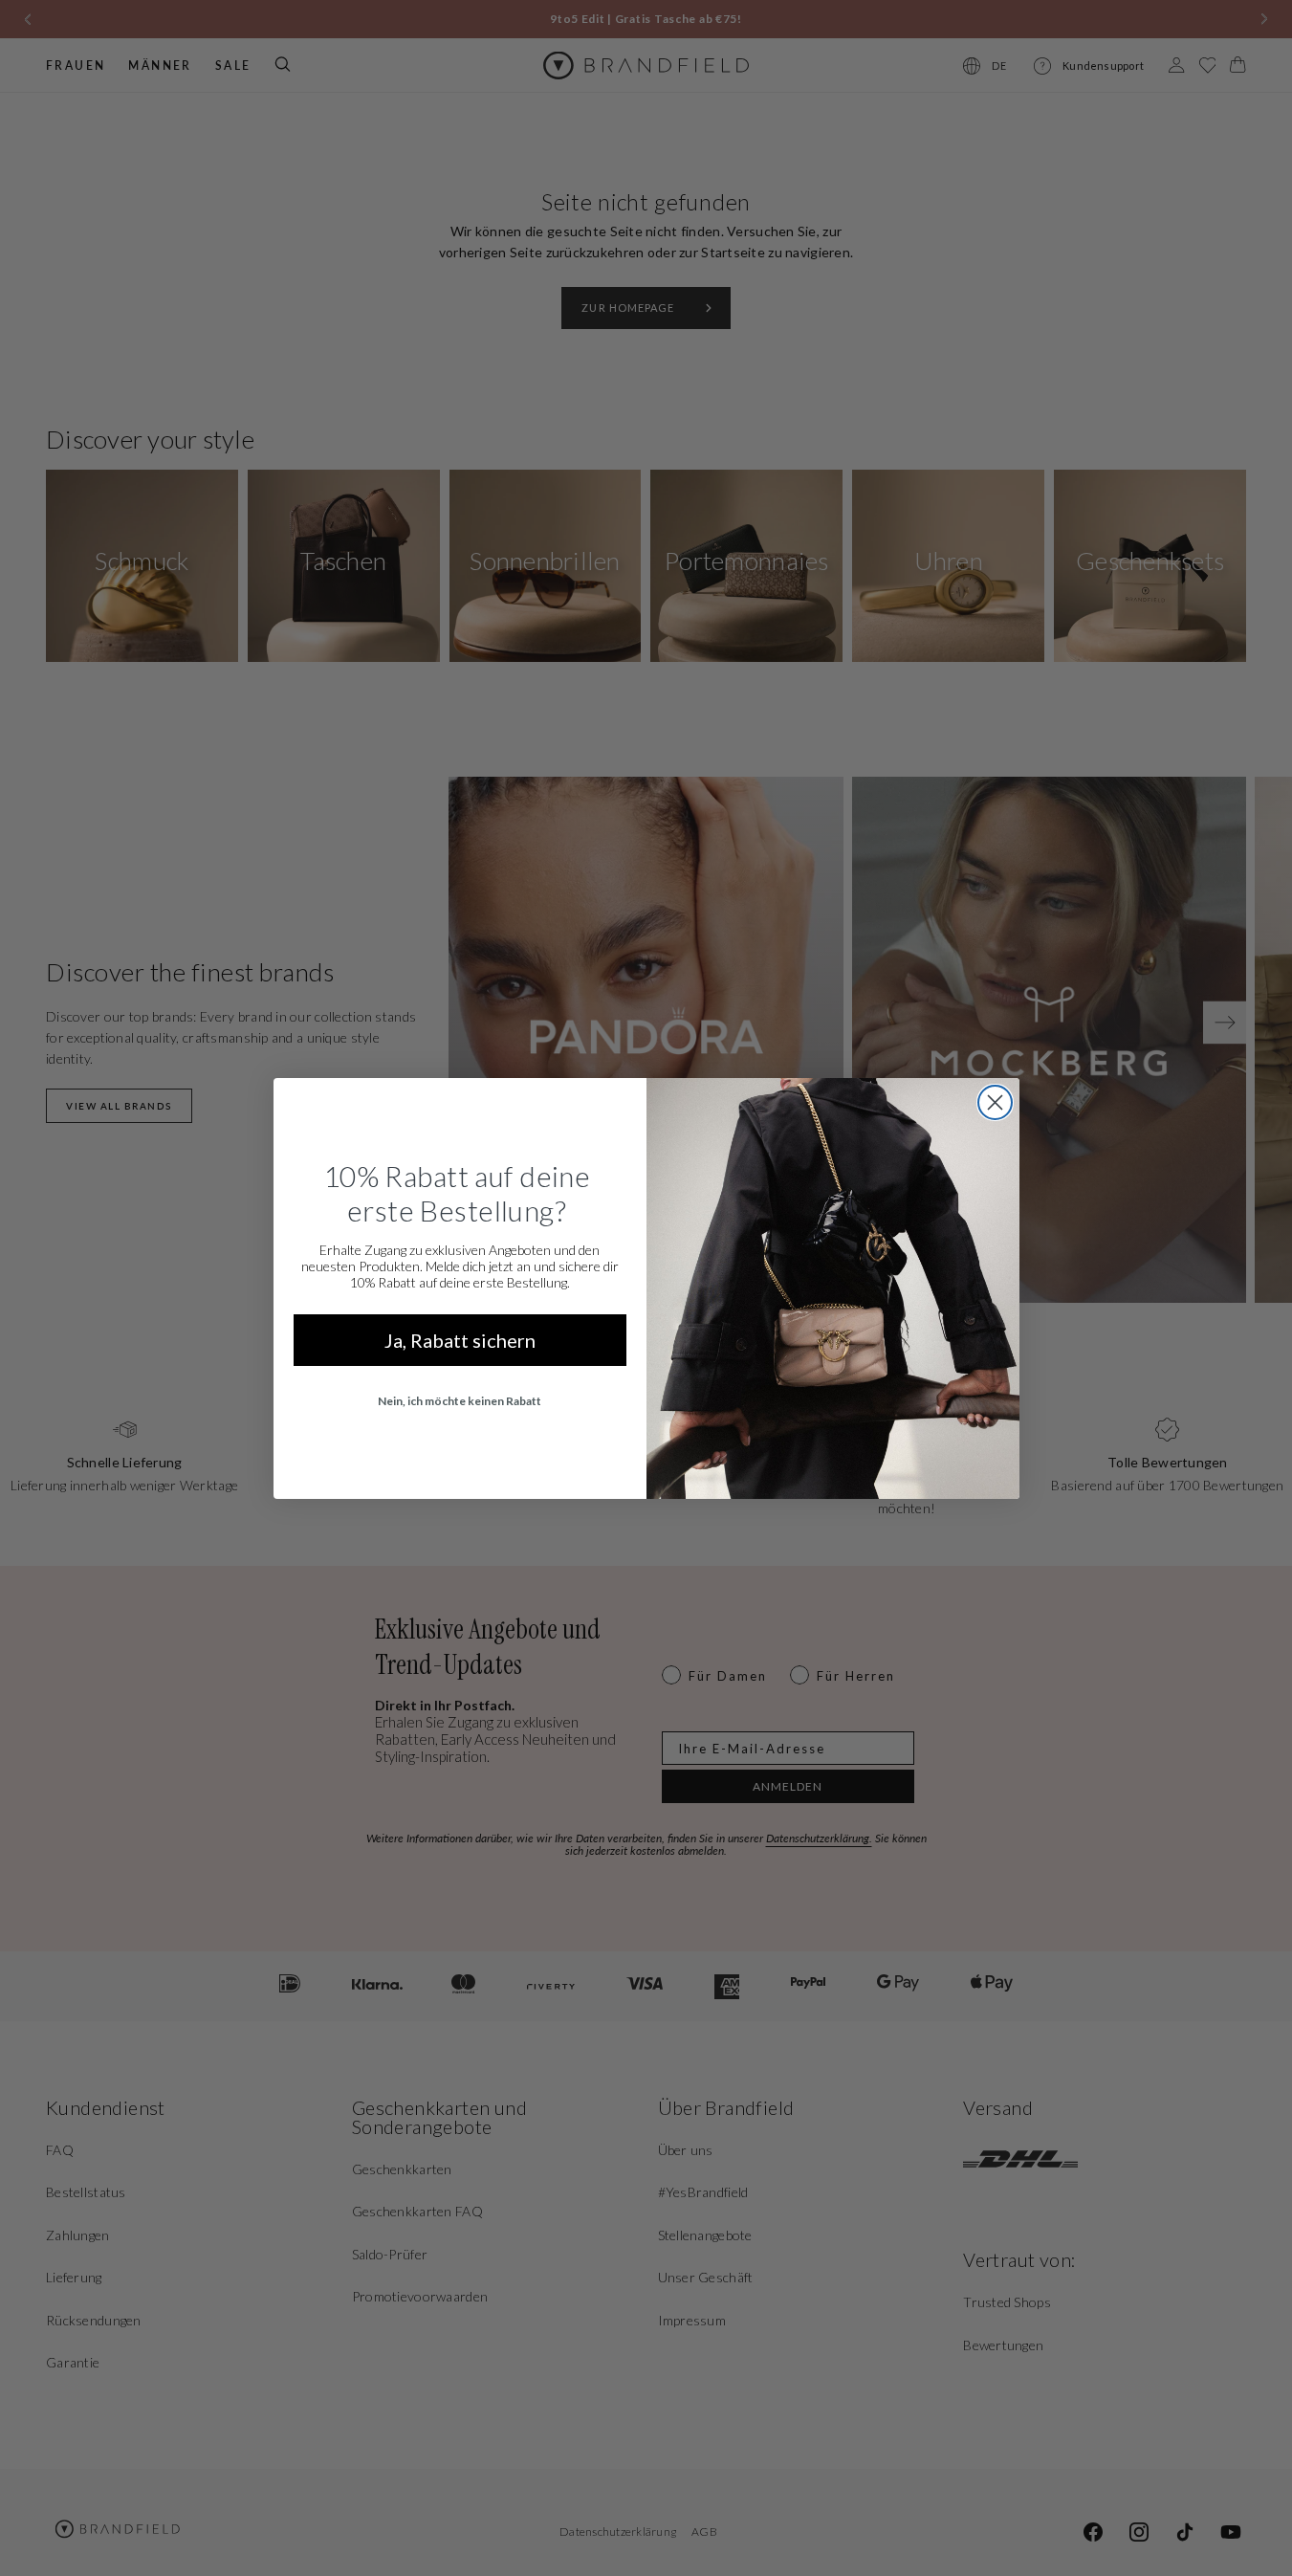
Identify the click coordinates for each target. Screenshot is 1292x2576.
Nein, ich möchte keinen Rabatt (460, 1401)
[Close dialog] (995, 1102)
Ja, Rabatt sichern (460, 1340)
